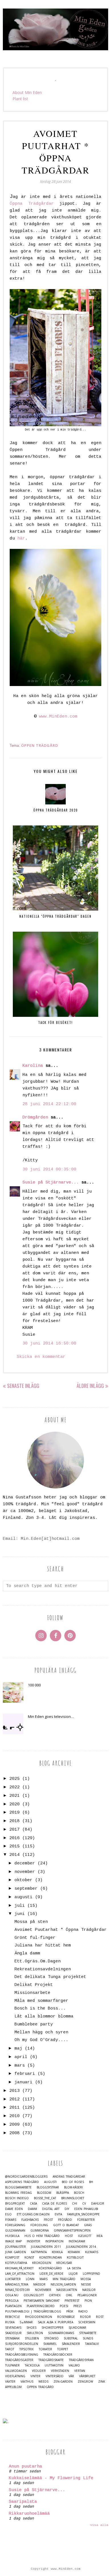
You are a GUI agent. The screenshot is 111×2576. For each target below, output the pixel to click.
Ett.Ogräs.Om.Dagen (38, 1961)
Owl (69, 2295)
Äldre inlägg (90, 1386)
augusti (23, 1897)
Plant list (20, 99)
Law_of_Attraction (20, 2274)
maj (18, 2049)
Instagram (77, 2241)
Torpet (63, 2349)
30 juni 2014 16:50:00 (49, 1344)
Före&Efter (86, 2220)
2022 (15, 1787)
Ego (8, 2214)
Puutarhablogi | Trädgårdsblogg (33, 2311)
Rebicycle (13, 2317)
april (21, 2057)
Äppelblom (13, 2387)
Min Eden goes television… (51, 1716)
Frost (48, 2220)
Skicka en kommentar (41, 1357)
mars (20, 2066)
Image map (13, 2241)
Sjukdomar (77, 2328)
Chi (75, 2204)
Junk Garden (16, 2252)
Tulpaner (12, 2365)
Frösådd (65, 2220)
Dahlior (98, 2204)
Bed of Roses (73, 2182)
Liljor (73, 2274)
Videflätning (15, 2376)
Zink (102, 2382)
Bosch (79, 2193)
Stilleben (32, 2338)
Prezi (78, 2306)
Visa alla (99, 2525)
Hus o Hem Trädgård (42, 2236)
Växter (10, 2382)
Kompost (12, 2258)
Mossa (86, 2279)
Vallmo (74, 2365)
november (25, 1872)
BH (91, 2182)
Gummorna (40, 2231)
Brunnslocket (73, 2198)
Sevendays (13, 2328)
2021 (15, 1796)
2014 (15, 1855)
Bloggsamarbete (18, 2187)
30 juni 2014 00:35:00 (49, 1169)
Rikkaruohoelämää (29, 2514)
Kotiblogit (75, 2258)
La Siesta (74, 2268)
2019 (15, 1813)
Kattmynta (39, 2252)
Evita (58, 2214)
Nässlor (89, 2290)
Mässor (39, 2285)
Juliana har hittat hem (43, 1945)
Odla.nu (12, 2295)
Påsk (70, 2311)
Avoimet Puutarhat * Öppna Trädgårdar (61, 1930)
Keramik (74, 2252)
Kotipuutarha (16, 2263)
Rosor (85, 2317)
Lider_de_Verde (52, 2274)
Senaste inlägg (23, 1386)
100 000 (34, 1685)
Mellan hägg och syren (41, 2032)
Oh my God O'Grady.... (41, 2040)
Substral (71, 2338)
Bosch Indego (17, 2198)
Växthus (27, 2382)
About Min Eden (27, 92)
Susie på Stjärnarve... (51, 1183)
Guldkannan (15, 2231)
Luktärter (13, 2279)
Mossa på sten (31, 1922)
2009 (15, 2125)
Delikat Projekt (34, 1985)
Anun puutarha (25, 2467)
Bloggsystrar (48, 2187)
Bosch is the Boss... (40, 2009)
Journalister (16, 2247)
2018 (15, 1821)
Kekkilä (57, 2252)
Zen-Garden (63, 2382)
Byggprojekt (15, 2204)
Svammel (50, 2344)
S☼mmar (26, 2322)
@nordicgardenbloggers (26, 2177)
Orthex (55, 2295)
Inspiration (54, 2241)
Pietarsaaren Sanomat (42, 2301)
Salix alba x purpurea (55, 2322)
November (43, 2290)
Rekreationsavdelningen (43, 1969)
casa (33, 2204)
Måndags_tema (17, 2285)
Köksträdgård (50, 2268)
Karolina (33, 1066)
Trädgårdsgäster (19, 2360)
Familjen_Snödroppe (83, 2214)
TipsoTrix (26, 2349)
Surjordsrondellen (22, 2344)
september (26, 1889)
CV (84, 2204)
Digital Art (51, 2209)
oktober (23, 1880)
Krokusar (64, 2263)
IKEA (99, 2236)
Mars (44, 2279)
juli (20, 1906)
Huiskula (12, 2236)
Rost (100, 2317)
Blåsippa (63, 2193)
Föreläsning (15, 2225)
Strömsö (51, 2338)
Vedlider (39, 2371)
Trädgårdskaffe (51, 2360)
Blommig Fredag (18, 2193)
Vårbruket (87, 2376)
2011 (15, 2108)
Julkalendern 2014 (81, 2247)
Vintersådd (55, 2376)
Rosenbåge (66, 2317)
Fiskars (11, 2220)
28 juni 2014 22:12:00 (49, 1104)
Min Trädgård (64, 2279)
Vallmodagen (16, 2371)
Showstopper (53, 2328)
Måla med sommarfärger (41, 2001)
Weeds (43, 2382)
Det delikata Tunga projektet (50, 1977)
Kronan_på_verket (19, 2268)
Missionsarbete (32, 1993)
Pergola (12, 2301)
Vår (71, 2376)
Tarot (10, 2349)
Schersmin (87, 2322)
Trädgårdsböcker (58, 2355)
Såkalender (71, 2344)
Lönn (30, 2279)
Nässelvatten (67, 2290)
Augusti (50, 2182)
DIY (67, 2209)
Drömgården (35, 1117)
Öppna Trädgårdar (32, 204)
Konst (29, 2258)
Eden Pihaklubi (86, 2209)
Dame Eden (14, 2209)
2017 (15, 1830)
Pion (88, 2301)
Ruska (10, 2322)
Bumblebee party (34, 2024)
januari (23, 2082)
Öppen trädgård (40, 745)
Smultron (35, 2333)
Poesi (64, 2306)
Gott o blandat (66, 2225)
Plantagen (13, 2306)
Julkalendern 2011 (46, 2247)
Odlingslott (34, 2295)
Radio (83, 2311)
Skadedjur (13, 2333)
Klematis (92, 2252)
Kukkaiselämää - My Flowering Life (51, 2478)
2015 (15, 1846)
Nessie (86, 2285)
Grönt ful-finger (35, 1938)
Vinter (35, 2376)
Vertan (80, 2371)
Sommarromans (61, 2333)
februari (25, 2074)
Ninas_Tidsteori (18, 2290)
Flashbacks (30, 2220)
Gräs (88, 2225)
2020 (15, 1804)
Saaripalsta (23, 2502)
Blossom (44, 2193)
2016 (15, 1838)
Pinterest (72, 2301)
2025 (15, 1779)
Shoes (31, 2328)
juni (20, 1914)
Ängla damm (27, 1953)
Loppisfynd (92, 2274)
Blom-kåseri (73, 2187)
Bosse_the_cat (45, 2198)
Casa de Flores (55, 2204)
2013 (15, 2091)
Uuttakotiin (54, 2365)
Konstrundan (51, 2258)
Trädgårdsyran (81, 2360)
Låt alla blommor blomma (44, 2016)
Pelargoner (87, 2295)
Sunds (88, 2338)
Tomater (45, 2349)
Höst (69, 2236)
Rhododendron (39, 2317)
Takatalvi (92, 2344)
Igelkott (85, 2236)
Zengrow (85, 2382)
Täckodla (32, 2365)
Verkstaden (60, 2371)
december (25, 1863)
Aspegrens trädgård (22, 2182)
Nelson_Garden (63, 2285)
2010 (15, 2116)
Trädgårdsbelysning (22, 2355)
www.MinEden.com (58, 717)
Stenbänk (12, 2338)
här (21, 539)
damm (32, 2209)
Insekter (33, 2241)
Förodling (39, 2225)
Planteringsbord (41, 2306)
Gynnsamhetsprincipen (72, 2231)
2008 (15, 2133)
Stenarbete (88, 2333)
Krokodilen (42, 2263)
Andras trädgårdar (69, 2177)
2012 (15, 2099)
